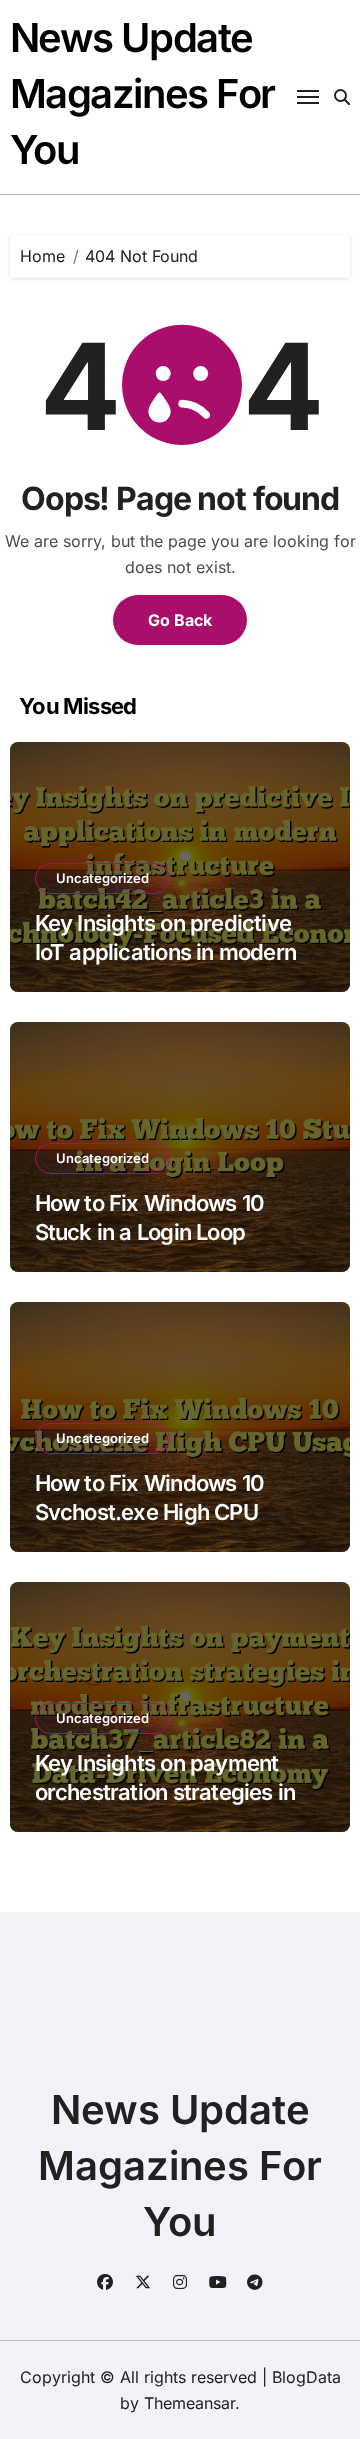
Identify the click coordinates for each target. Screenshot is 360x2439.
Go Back (180, 620)
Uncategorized (102, 878)
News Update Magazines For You (142, 93)
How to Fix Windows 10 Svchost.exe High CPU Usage (149, 1511)
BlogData (306, 2377)
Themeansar (189, 2403)
